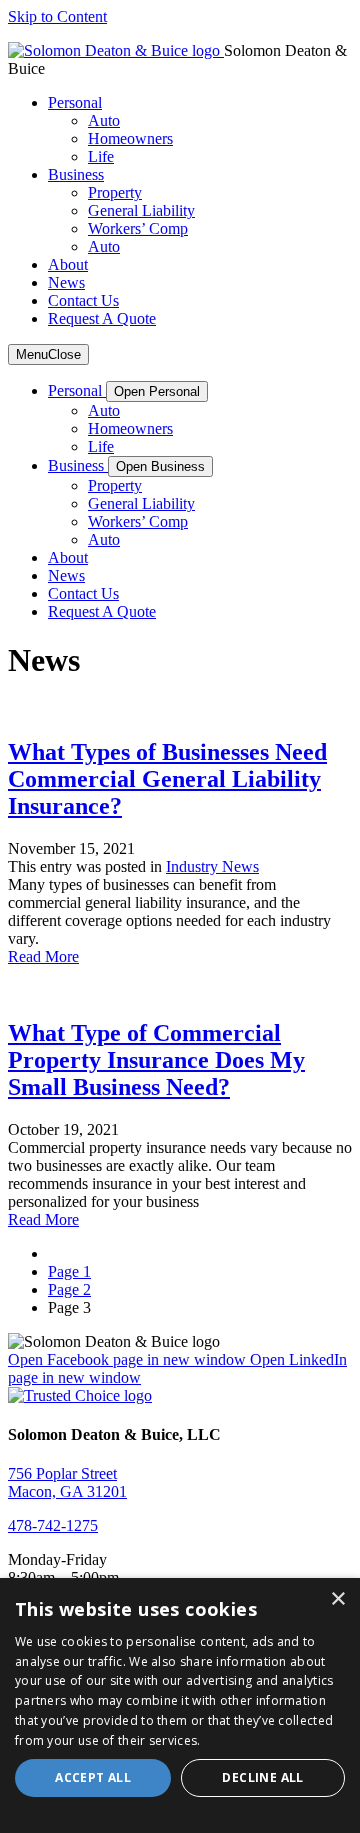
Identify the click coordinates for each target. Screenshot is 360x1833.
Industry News (212, 866)
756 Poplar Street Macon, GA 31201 (67, 1482)
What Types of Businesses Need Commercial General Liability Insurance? (167, 779)
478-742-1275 (53, 1525)
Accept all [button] (93, 1777)
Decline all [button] (262, 1777)
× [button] (337, 1599)
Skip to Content (57, 16)
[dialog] (180, 1705)
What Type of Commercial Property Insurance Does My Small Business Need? (156, 1060)
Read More (43, 956)
